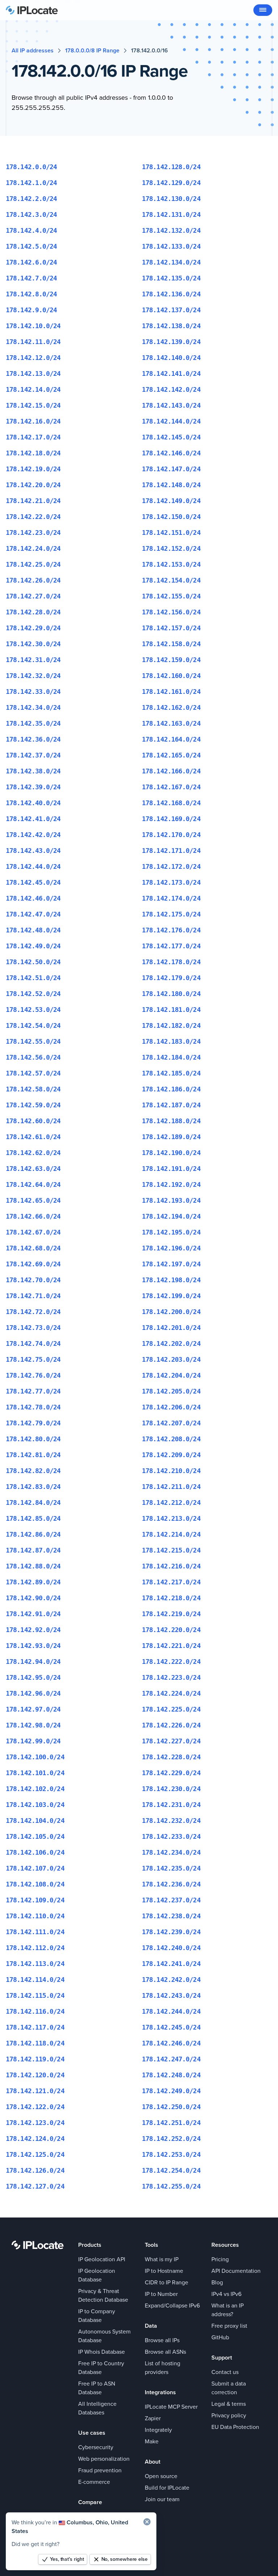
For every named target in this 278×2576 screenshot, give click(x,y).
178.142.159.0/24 (171, 660)
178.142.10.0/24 (33, 326)
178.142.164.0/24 (171, 739)
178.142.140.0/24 (171, 358)
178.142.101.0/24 (35, 1773)
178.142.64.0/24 (33, 1184)
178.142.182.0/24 (171, 1025)
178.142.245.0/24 (171, 2027)
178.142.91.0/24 (33, 1614)
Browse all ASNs (165, 2352)
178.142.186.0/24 (171, 1089)
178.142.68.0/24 (33, 1248)
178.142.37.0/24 (33, 755)
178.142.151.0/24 (171, 533)
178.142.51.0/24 (33, 978)
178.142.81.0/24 (33, 1455)
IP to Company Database (97, 2316)
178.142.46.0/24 (33, 898)
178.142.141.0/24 (171, 373)
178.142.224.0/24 (171, 1693)
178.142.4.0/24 (31, 230)
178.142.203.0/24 (171, 1359)
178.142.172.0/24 (171, 866)
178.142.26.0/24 (33, 580)
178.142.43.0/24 (33, 851)
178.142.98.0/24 (33, 1725)
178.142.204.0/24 (171, 1375)
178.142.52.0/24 (33, 994)
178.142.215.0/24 (171, 1550)
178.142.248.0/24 (171, 2075)
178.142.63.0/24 (33, 1169)
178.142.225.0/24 (171, 1709)
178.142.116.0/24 (35, 2011)
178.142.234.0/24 (171, 1852)
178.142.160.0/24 (171, 676)
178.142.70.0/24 (33, 1280)
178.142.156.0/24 (171, 612)
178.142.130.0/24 (171, 199)
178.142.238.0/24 (171, 1916)
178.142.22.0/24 (33, 517)
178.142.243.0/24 (171, 1995)
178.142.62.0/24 (33, 1153)
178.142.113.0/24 (35, 1964)
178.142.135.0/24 (171, 278)
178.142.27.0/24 (33, 596)
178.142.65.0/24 (33, 1200)
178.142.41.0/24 (33, 819)
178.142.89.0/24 (33, 1582)
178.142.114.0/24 (35, 1980)
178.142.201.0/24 (171, 1328)
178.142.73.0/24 (33, 1328)
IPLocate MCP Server (171, 2407)
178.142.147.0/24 (171, 469)
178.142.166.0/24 (171, 771)
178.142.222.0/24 (171, 1661)
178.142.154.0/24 (171, 580)
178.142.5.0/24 (31, 246)
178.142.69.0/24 (33, 1264)
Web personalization (104, 2459)
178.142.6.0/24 (31, 262)
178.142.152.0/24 (171, 548)
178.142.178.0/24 (171, 962)
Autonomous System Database (104, 2336)
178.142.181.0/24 (171, 1010)
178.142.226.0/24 (171, 1725)
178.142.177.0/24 (171, 946)
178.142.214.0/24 (171, 1534)
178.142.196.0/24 (171, 1248)
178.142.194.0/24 (171, 1216)
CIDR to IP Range (167, 2282)
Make (152, 2441)
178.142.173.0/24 (171, 882)
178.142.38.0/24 (33, 771)
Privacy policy (229, 2415)
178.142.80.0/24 (33, 1439)
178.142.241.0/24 (171, 1964)
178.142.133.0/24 (171, 246)
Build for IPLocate (167, 2488)
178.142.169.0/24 (171, 819)
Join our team (162, 2499)
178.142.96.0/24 (33, 1693)
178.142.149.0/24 (171, 501)
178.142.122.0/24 (35, 2107)
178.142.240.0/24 (171, 1948)
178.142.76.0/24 (33, 1375)
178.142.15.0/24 (33, 405)
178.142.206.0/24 (171, 1407)
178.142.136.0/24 (171, 294)
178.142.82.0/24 (33, 1471)
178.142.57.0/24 (33, 1073)
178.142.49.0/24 (33, 946)
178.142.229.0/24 (171, 1773)
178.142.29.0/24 (33, 628)
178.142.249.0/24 (171, 2091)
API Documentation (236, 2271)
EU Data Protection (235, 2427)
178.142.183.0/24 (171, 1041)
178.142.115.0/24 (35, 1995)
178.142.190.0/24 (171, 1153)
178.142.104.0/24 (35, 1821)
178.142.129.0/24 (171, 183)
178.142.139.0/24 (171, 342)
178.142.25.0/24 (33, 564)
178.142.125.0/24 (35, 2154)
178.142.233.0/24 (171, 1836)
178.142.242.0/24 (171, 1980)
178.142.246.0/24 (171, 2043)
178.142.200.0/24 (171, 1312)
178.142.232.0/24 (171, 1821)
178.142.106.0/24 (35, 1852)
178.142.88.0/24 (33, 1566)
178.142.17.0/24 (33, 437)
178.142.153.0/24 (171, 564)
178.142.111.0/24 (35, 1932)
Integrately (158, 2430)
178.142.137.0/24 (171, 310)
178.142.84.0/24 (33, 1502)
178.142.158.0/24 (171, 644)
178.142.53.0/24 (33, 1010)
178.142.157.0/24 (171, 628)
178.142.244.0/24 (171, 2011)
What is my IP (162, 2259)
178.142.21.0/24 (33, 501)
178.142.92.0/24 (33, 1630)
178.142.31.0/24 (33, 660)
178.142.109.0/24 (35, 1900)
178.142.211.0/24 (171, 1487)
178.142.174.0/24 (171, 898)
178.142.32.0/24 (33, 676)
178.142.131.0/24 (171, 214)
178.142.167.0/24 (171, 787)
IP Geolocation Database (97, 2275)
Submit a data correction (229, 2388)
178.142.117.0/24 (35, 2027)
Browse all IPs (162, 2340)
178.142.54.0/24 (33, 1025)
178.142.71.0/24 (33, 1296)
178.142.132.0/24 (171, 230)
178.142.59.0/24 (33, 1105)
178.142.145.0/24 (171, 437)
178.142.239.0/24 (171, 1932)
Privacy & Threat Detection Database (103, 2295)
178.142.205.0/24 (171, 1391)
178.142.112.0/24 (35, 1948)
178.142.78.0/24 (33, 1407)
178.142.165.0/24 (171, 755)
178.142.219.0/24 (171, 1614)
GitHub (220, 2337)
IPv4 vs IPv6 (226, 2294)
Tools (151, 2245)
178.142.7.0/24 (31, 278)
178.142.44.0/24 (33, 866)
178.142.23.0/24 (33, 533)
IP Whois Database (102, 2352)
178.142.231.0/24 (171, 1805)
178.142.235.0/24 (171, 1868)
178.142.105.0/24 (35, 1836)
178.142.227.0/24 (171, 1741)
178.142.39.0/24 (33, 787)
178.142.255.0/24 (171, 2186)
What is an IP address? (228, 2310)
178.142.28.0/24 (33, 612)
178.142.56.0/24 (33, 1057)
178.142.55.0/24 (33, 1041)
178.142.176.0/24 (171, 930)
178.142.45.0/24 (33, 882)
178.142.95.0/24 (33, 1677)
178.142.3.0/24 (31, 214)
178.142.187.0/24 (171, 1105)
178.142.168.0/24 (171, 803)
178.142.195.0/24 (171, 1232)
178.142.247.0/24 (171, 2059)
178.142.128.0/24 (171, 167)
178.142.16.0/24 (33, 421)
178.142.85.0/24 (33, 1518)
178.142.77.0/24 (33, 1391)
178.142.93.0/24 (33, 1646)
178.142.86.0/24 (33, 1534)
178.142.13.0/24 (33, 373)
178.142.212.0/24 (171, 1502)
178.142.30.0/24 (33, 644)
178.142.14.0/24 (33, 389)
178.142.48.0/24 (33, 930)
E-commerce (94, 2482)
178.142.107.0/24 (35, 1868)
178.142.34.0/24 (33, 707)
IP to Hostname (164, 2271)
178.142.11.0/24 (33, 342)
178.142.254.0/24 (171, 2170)
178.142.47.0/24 (33, 914)
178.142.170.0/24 (171, 835)
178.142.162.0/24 (171, 707)
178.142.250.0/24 (171, 2107)
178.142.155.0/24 (171, 596)
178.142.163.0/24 (171, 723)
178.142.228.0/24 (171, 1757)
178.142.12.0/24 (33, 358)
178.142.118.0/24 (35, 2043)
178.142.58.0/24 (33, 1089)
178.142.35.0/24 (33, 723)
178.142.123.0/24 (35, 2123)
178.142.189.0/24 (171, 1137)
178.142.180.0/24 (171, 994)
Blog (217, 2282)
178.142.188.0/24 (171, 1121)
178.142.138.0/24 (171, 326)
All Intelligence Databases (97, 2408)
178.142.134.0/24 (171, 262)
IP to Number (161, 2294)
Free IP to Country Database (101, 2368)
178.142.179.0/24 (171, 978)
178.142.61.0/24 (33, 1137)
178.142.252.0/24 (171, 2139)
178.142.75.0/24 (33, 1359)
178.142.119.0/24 (35, 2059)
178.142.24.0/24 (33, 548)
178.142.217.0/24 (171, 1582)
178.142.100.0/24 (35, 1757)
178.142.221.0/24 (171, 1646)
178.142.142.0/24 (171, 389)
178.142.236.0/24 (171, 1884)
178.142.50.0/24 (33, 962)
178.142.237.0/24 (171, 1900)
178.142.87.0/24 (33, 1550)
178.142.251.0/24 (171, 2123)
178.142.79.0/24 (33, 1423)
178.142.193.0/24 (171, 1200)
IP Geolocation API (102, 2259)
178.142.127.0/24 (35, 2186)
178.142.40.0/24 (33, 803)
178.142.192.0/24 (171, 1184)
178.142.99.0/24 (33, 1741)
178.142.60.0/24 (33, 1121)
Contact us (225, 2372)
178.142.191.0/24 (171, 1169)
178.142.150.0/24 (171, 517)
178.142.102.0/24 (35, 1789)
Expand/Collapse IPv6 (172, 2305)
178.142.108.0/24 (35, 1884)
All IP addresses (33, 50)
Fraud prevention (100, 2470)
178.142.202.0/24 (171, 1343)
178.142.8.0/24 (31, 294)
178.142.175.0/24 (171, 914)
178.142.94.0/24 (33, 1661)
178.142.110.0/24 (35, 1916)
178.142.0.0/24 (31, 167)
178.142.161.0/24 (171, 692)
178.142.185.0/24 (171, 1073)
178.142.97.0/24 (33, 1709)
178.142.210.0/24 (171, 1471)
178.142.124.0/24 (35, 2139)
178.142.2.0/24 (31, 199)
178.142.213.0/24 (171, 1518)
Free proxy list (229, 2326)
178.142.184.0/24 (171, 1057)
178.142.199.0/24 (171, 1296)
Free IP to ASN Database (97, 2388)
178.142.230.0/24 (171, 1789)
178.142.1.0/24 (31, 183)
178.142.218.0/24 (171, 1598)
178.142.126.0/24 (35, 2170)
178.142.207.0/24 (171, 1423)
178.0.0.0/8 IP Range (92, 50)
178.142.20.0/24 (33, 485)
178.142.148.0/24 (171, 485)
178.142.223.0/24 (171, 1677)
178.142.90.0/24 (33, 1598)
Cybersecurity (96, 2447)
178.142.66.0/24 (33, 1216)
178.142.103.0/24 (35, 1805)
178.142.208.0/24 (171, 1439)
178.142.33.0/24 (33, 692)
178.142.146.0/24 (171, 453)
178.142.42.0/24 (33, 835)
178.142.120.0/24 (35, 2075)
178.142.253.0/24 (171, 2154)
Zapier (153, 2418)
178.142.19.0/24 (33, 469)
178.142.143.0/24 (171, 405)
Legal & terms (229, 2404)
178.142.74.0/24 (33, 1343)
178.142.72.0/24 (33, 1312)
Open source (161, 2476)
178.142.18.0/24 (33, 453)
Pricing (220, 2259)
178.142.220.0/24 (171, 1630)
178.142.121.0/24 (35, 2091)
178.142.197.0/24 (171, 1264)
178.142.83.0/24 (33, 1487)
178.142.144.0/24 (171, 421)
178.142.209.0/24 (171, 1455)
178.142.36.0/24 (33, 739)
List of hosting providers (163, 2368)
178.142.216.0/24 (171, 1566)
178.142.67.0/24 (33, 1232)
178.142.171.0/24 (171, 851)
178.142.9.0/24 (31, 310)
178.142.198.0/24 (171, 1280)
